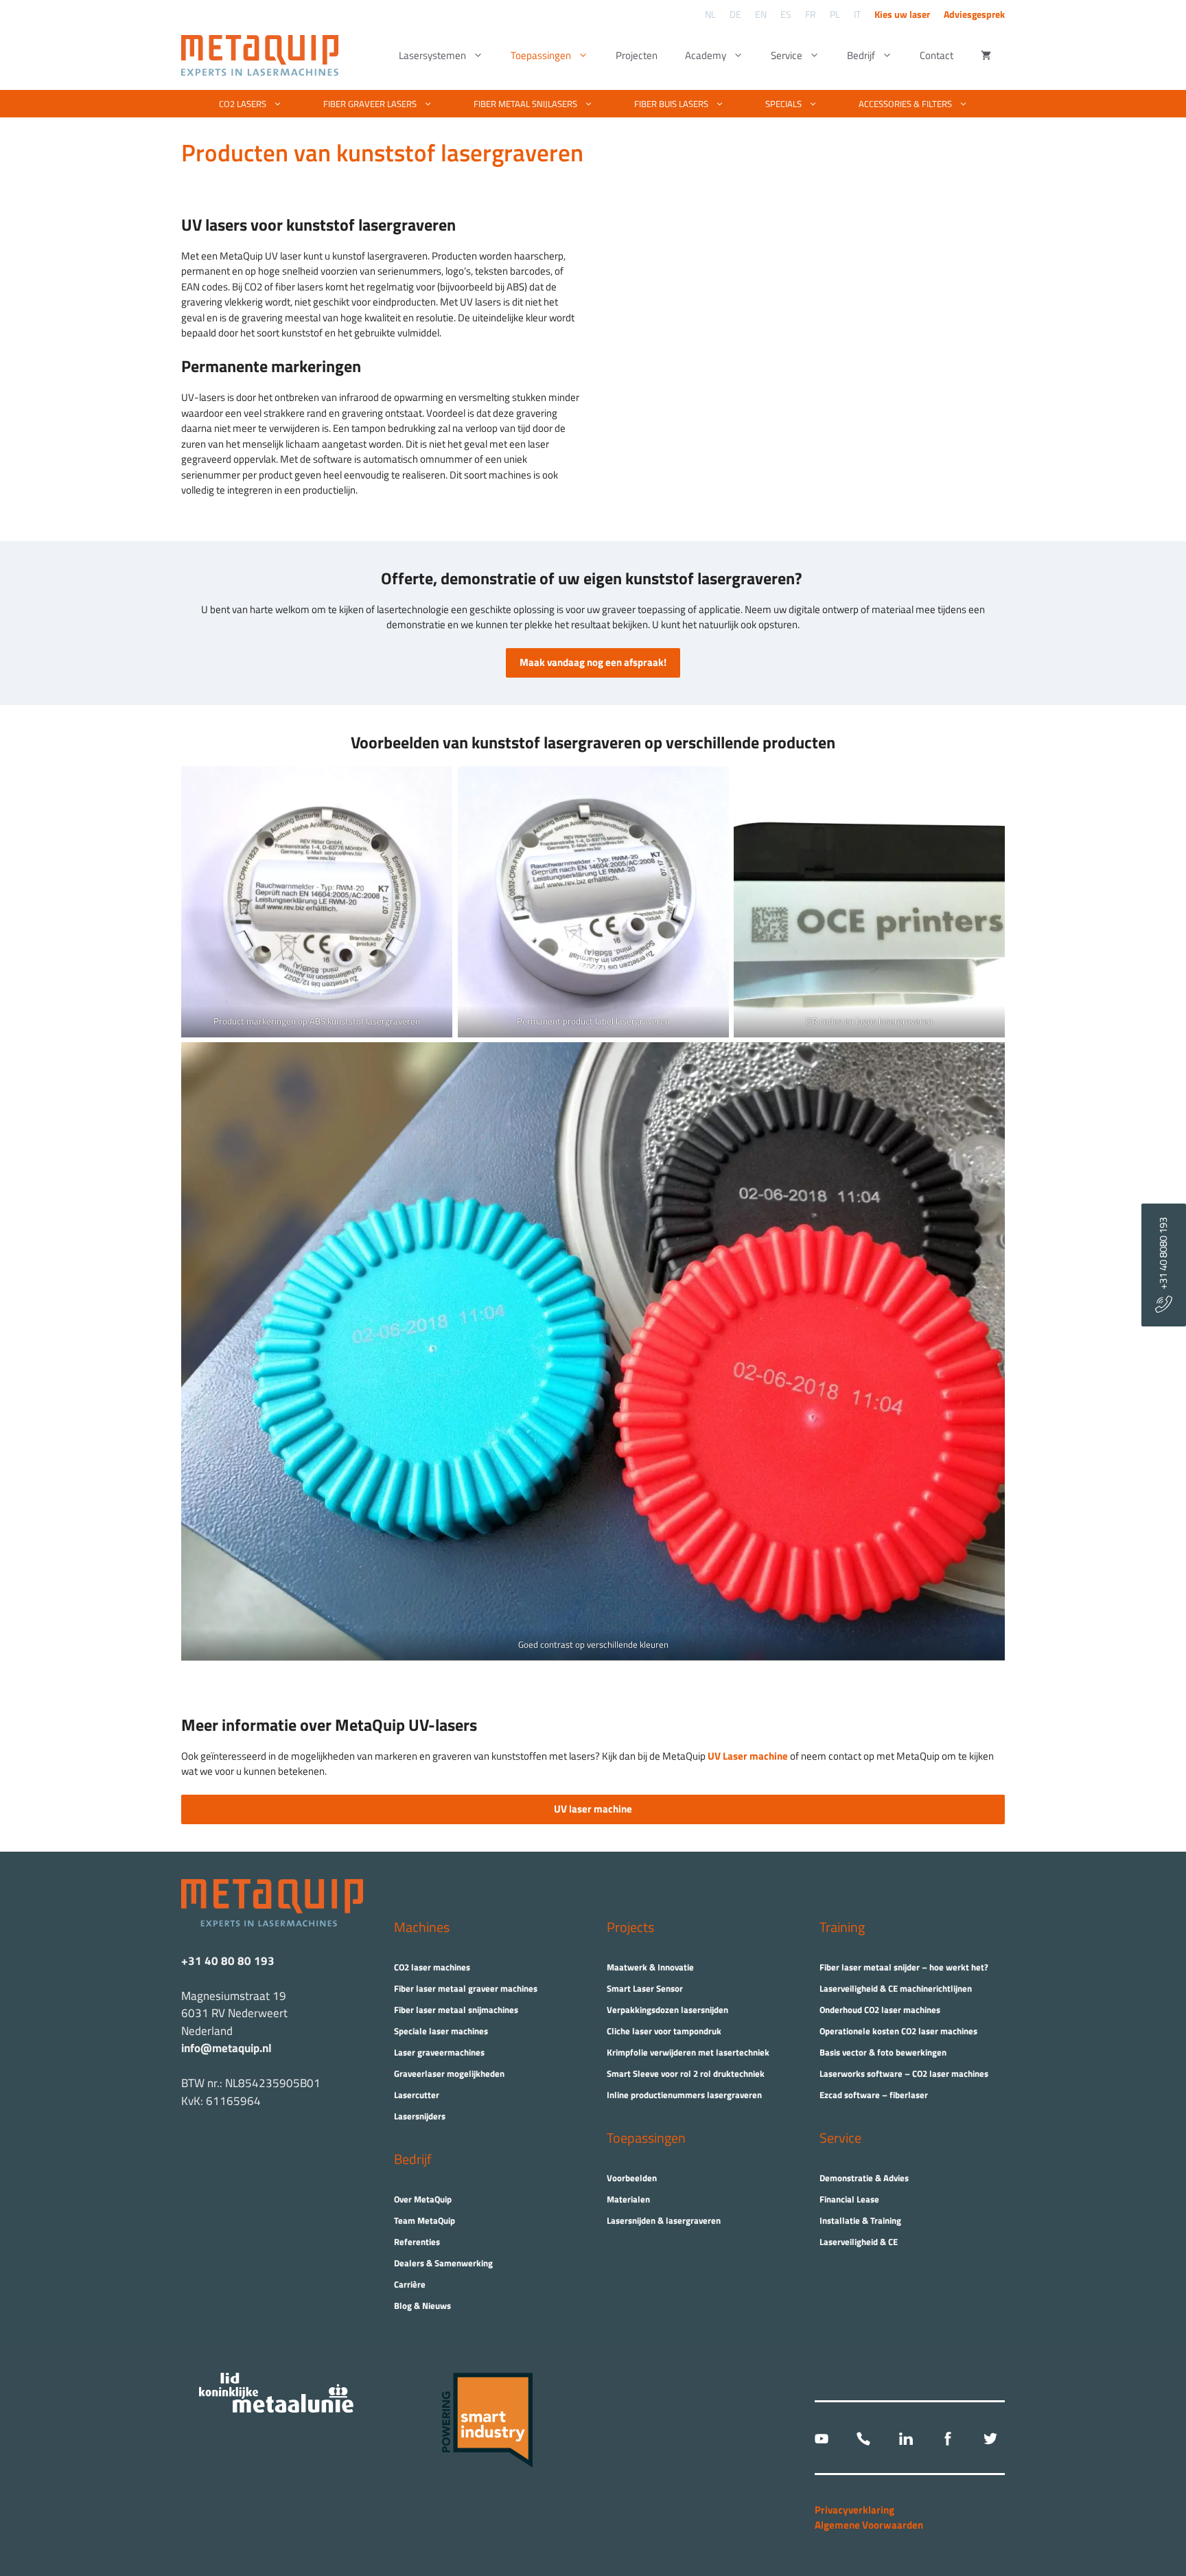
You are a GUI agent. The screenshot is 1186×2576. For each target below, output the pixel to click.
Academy (706, 55)
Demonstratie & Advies (864, 2178)
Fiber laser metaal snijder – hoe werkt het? (904, 1967)
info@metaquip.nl (226, 2048)
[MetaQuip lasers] (263, 56)
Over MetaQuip (423, 2199)
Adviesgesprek (974, 14)
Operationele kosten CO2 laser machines (898, 2031)
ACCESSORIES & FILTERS (905, 104)
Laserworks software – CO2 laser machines (904, 2073)
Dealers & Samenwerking (443, 2263)
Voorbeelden (632, 2178)
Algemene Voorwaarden (869, 2525)
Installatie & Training (860, 2220)
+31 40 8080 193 (1163, 1256)
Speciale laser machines (441, 2031)
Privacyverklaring (854, 2510)
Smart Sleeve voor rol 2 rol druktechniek (686, 2073)
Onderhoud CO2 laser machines (880, 2010)
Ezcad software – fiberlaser (874, 2095)
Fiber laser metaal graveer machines (466, 1988)
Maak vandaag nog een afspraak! (593, 662)
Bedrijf (861, 55)
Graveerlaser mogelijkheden (449, 2073)
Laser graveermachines (439, 2052)
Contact (937, 55)
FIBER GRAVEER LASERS (370, 104)
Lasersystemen (432, 55)
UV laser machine (593, 1809)
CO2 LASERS (243, 104)
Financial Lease (849, 2199)
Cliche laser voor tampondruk (664, 2031)
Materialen (628, 2199)
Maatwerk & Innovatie (650, 1967)
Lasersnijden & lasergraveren (664, 2220)
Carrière (410, 2284)
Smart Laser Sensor (645, 1988)
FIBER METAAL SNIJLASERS (525, 104)
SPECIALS (783, 104)
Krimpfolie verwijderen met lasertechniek (688, 2052)
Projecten (637, 55)
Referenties (417, 2242)
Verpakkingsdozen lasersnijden (667, 2010)
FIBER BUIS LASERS (671, 104)
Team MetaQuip (425, 2220)
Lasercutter (417, 2095)
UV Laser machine (749, 1756)
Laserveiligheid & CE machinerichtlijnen (896, 1988)
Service (787, 55)
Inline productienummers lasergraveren (684, 2095)
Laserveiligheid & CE (859, 2242)
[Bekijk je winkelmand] (986, 56)
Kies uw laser (902, 14)
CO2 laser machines (432, 1967)
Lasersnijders (420, 2116)
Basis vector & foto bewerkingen (883, 2052)
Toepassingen (541, 55)
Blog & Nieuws (422, 2305)
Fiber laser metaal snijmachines (456, 2010)
